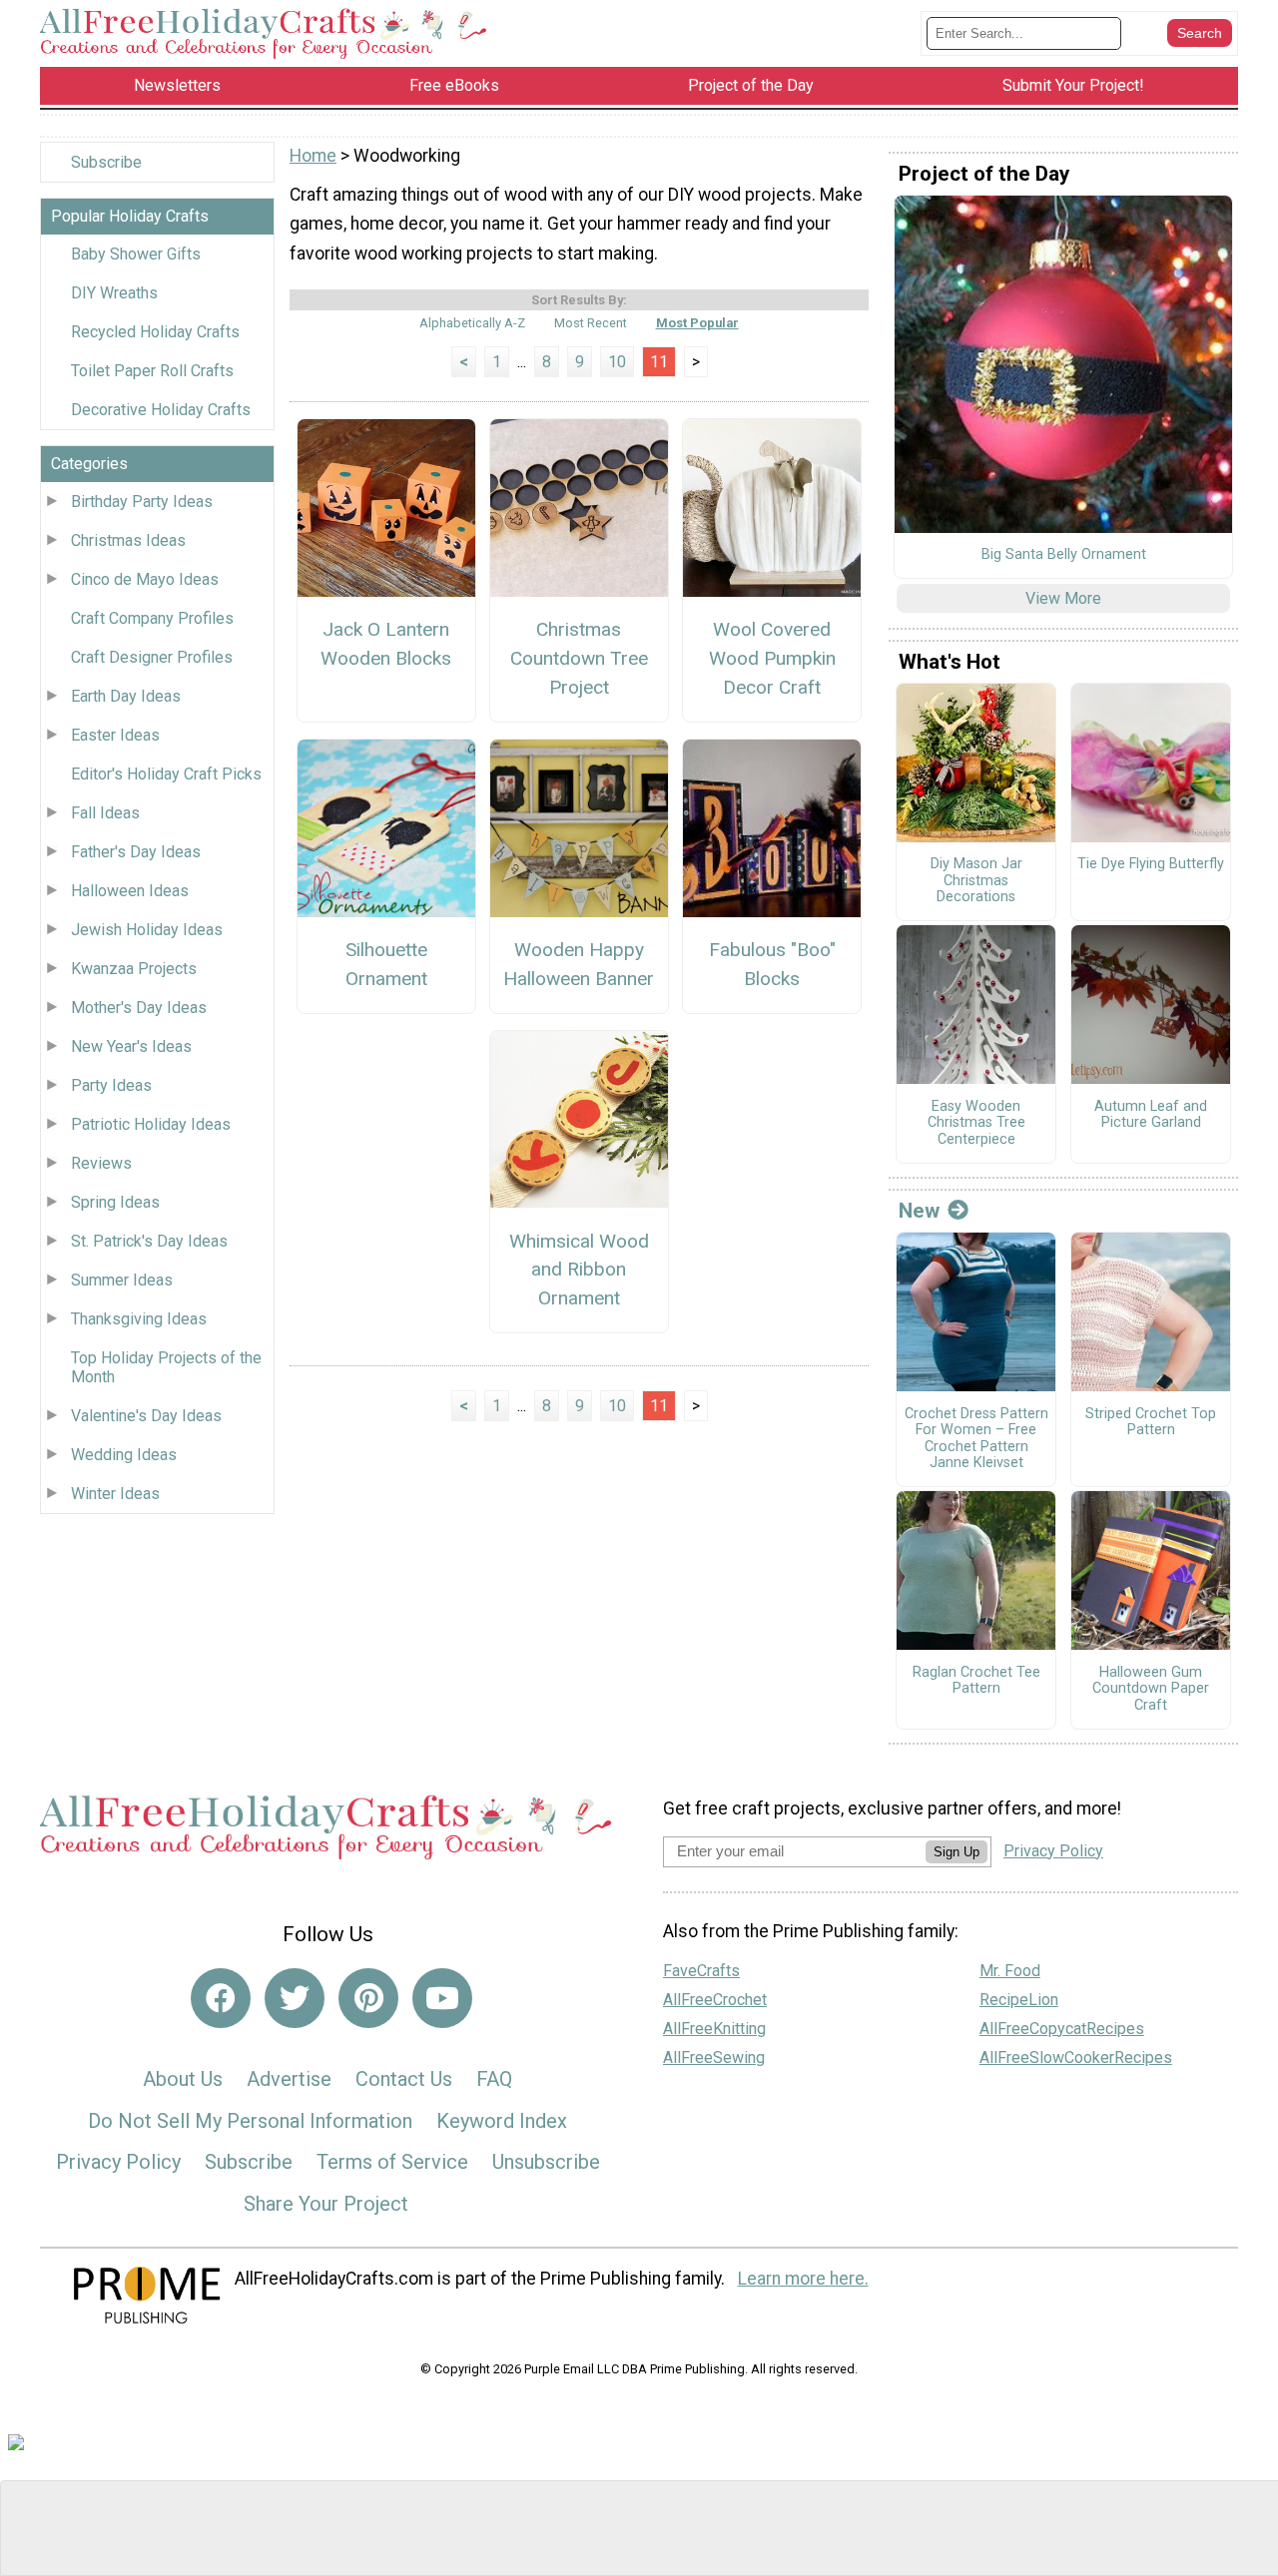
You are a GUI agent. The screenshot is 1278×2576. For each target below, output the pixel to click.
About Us (183, 2079)
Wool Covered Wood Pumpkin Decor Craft (772, 658)
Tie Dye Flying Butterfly (1151, 864)
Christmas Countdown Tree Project (579, 658)
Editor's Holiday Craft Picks (166, 774)
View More (1063, 598)
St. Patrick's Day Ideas (149, 1241)
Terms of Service (392, 2162)
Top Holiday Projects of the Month (166, 1367)
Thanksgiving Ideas (139, 1319)
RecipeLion (1019, 2000)
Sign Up (957, 1852)
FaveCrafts (701, 1971)
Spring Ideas (115, 1202)
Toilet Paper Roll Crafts (152, 371)
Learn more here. (803, 2279)
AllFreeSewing (714, 2058)
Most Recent (591, 323)
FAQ (494, 2079)
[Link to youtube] (442, 1998)
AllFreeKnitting (714, 2029)
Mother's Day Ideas (139, 1008)
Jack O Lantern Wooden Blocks (386, 644)
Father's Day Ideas (136, 852)
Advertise (289, 2079)
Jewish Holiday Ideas (147, 930)
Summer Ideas (122, 1280)
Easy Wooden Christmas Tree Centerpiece (976, 1123)
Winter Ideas (115, 1494)
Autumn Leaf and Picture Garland (1151, 1115)
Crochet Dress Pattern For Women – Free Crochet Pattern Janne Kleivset (976, 1439)
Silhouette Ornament (386, 964)
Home (313, 156)
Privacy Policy (118, 2162)
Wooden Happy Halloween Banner (579, 964)
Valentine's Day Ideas (146, 1416)
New (919, 1211)
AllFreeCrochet (715, 2000)
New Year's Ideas (131, 1046)
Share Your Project (326, 2204)
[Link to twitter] (295, 1998)
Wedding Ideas (124, 1455)
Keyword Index (502, 2121)
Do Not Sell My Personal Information (250, 2121)
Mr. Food (1010, 1971)
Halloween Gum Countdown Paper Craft (1151, 1689)
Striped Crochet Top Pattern (1151, 1423)
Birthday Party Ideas (142, 502)
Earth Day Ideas (126, 696)
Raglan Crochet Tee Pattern (976, 1681)
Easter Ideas (115, 735)
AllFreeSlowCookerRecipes (1076, 2058)
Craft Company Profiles (152, 618)
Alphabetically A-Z (472, 323)
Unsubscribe (546, 2162)
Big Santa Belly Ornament (1064, 555)
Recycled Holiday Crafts (155, 332)
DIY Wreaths (114, 293)
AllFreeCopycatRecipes (1062, 2029)
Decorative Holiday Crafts (161, 410)
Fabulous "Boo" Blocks (772, 964)
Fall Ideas (105, 813)
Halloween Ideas (130, 891)
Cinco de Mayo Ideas (145, 579)
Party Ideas (111, 1085)
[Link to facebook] (221, 1998)
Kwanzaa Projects (134, 969)
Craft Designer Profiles (152, 657)
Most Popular (697, 323)
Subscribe (106, 162)
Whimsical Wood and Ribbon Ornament (579, 1270)
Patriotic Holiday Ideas (151, 1124)
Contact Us (404, 2079)
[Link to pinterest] (368, 1998)
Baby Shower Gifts (136, 254)
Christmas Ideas (128, 540)
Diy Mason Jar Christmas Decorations (976, 881)
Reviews (101, 1163)
